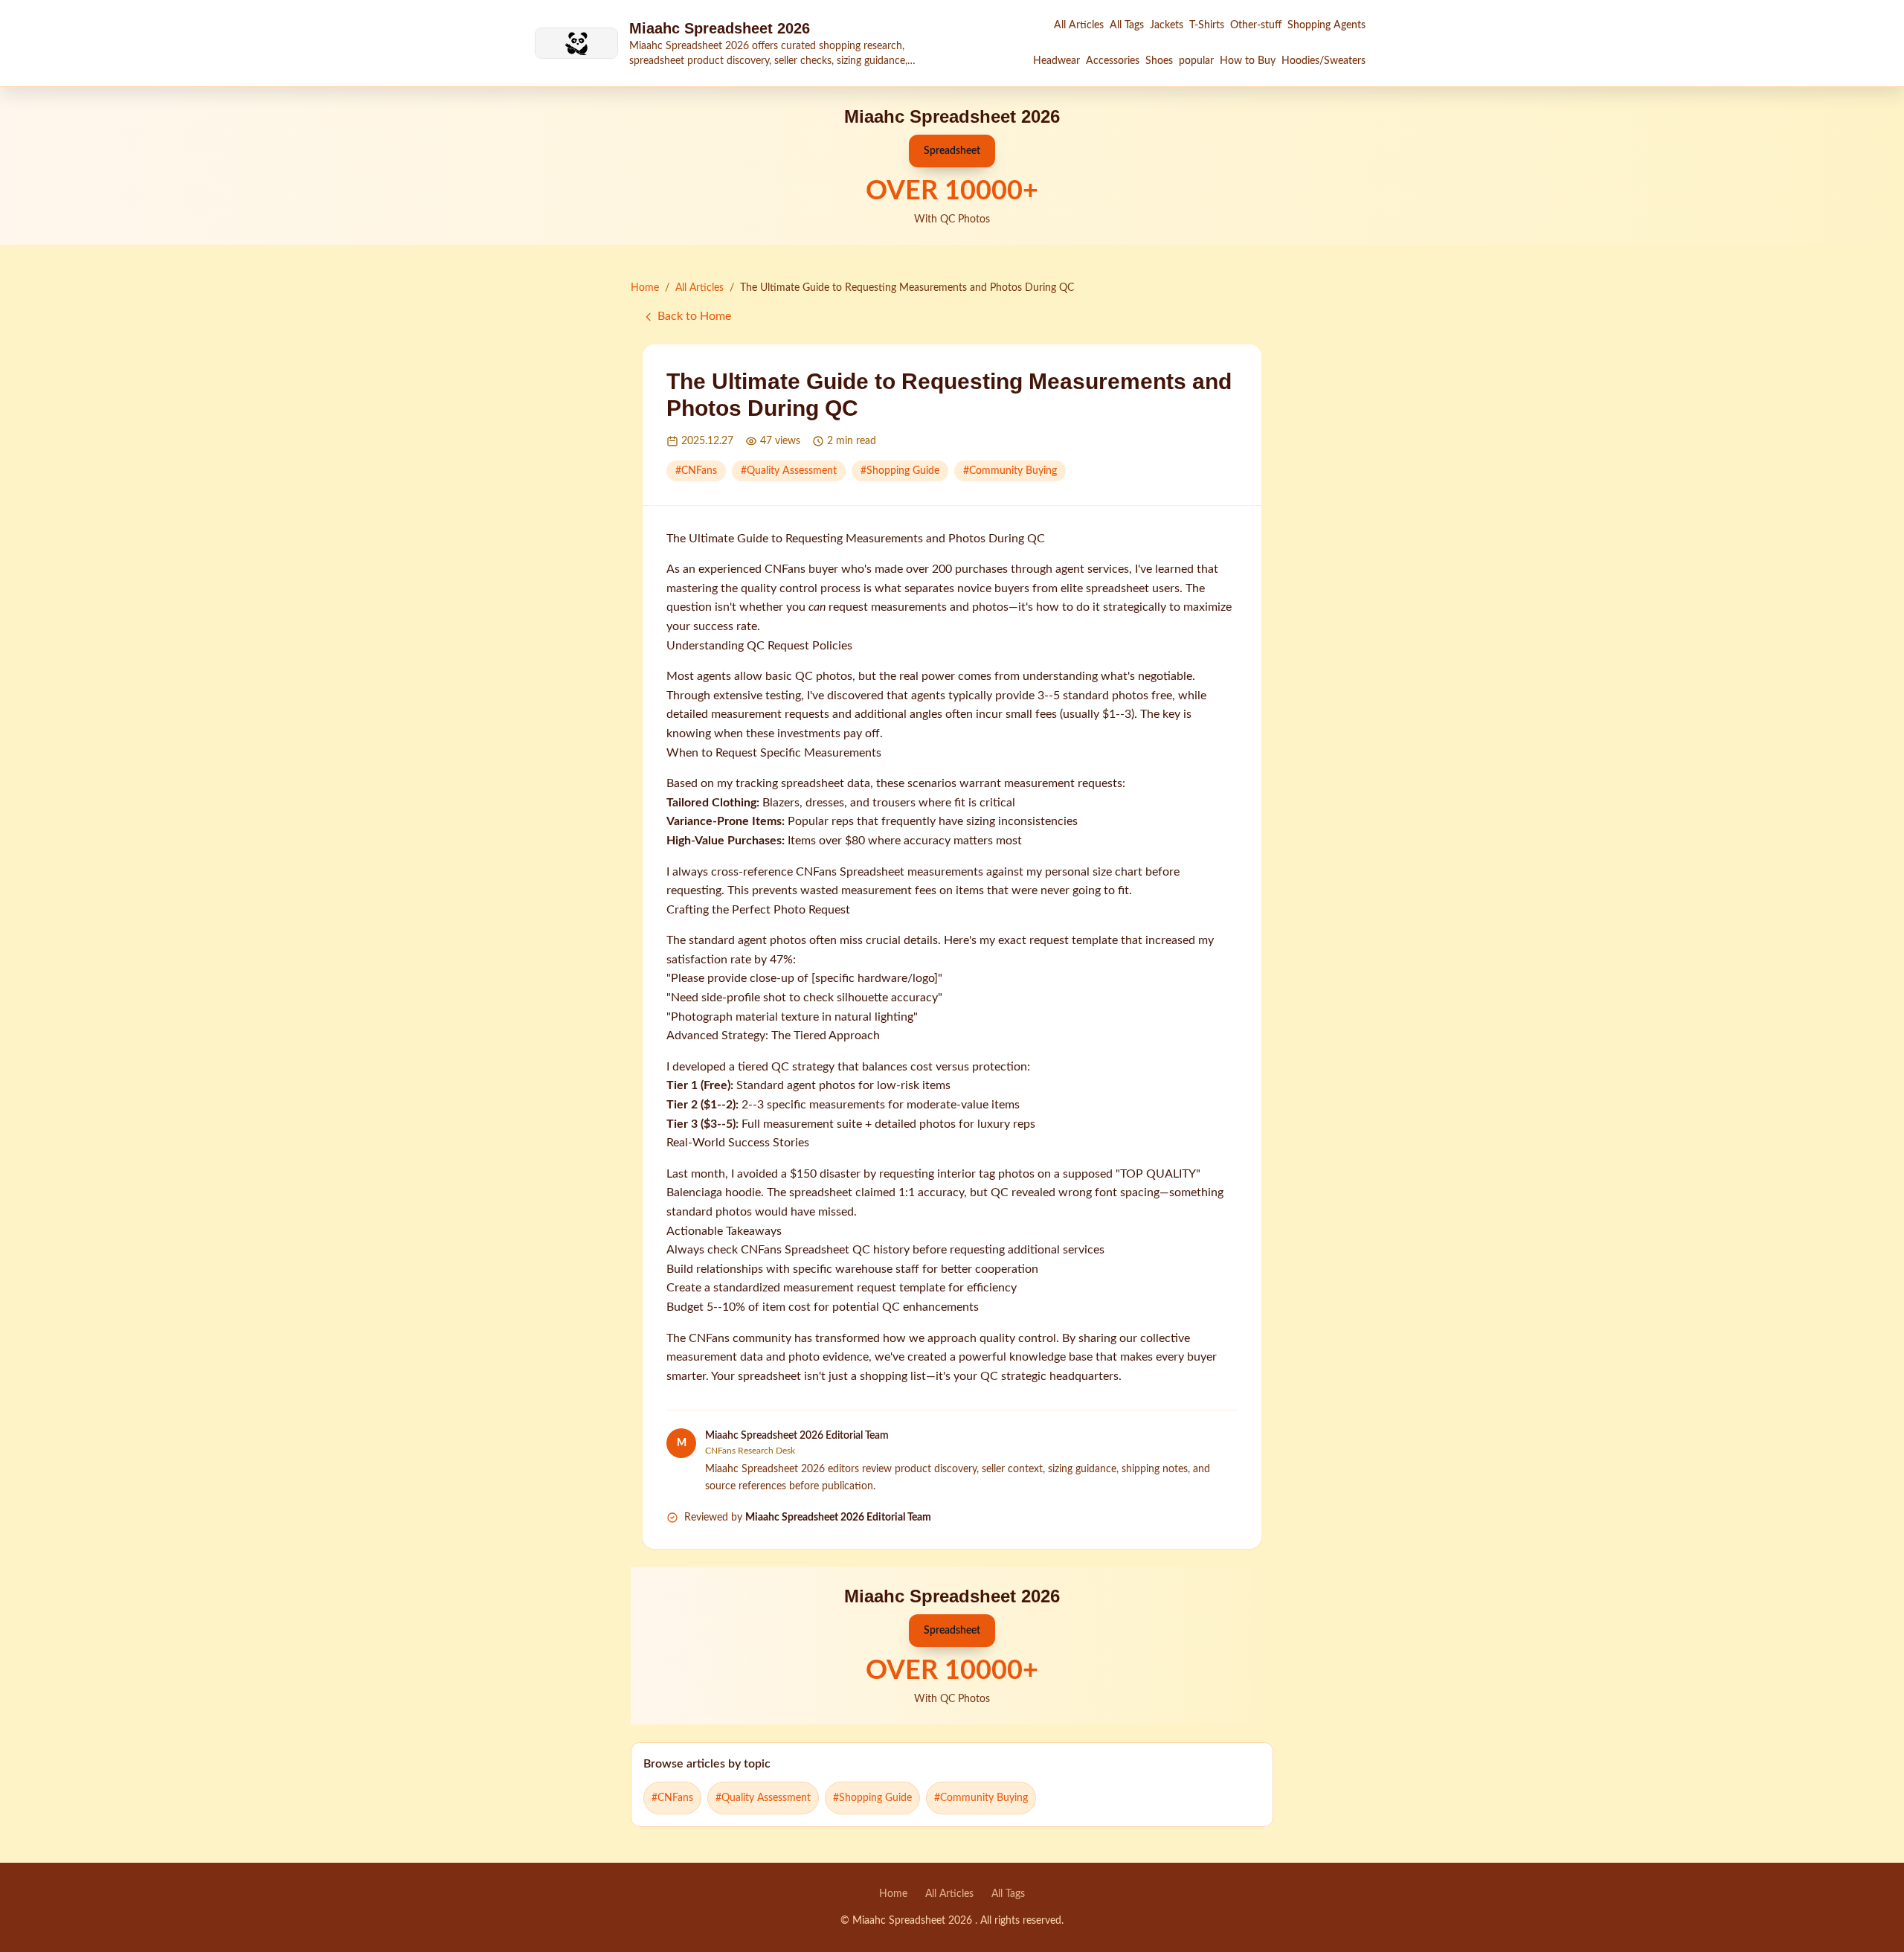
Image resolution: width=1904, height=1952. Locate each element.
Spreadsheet (952, 151)
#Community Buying (1010, 471)
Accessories (1113, 61)
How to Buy (1248, 61)
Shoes (1159, 61)
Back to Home (694, 316)
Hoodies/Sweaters (1324, 61)
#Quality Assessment (789, 471)
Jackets (1167, 25)
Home (645, 288)
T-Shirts (1207, 25)
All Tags (1127, 25)
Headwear (1056, 61)
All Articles (1079, 25)
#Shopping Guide (900, 471)
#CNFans (696, 471)
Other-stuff (1256, 25)
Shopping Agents (1326, 25)
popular (1196, 61)
